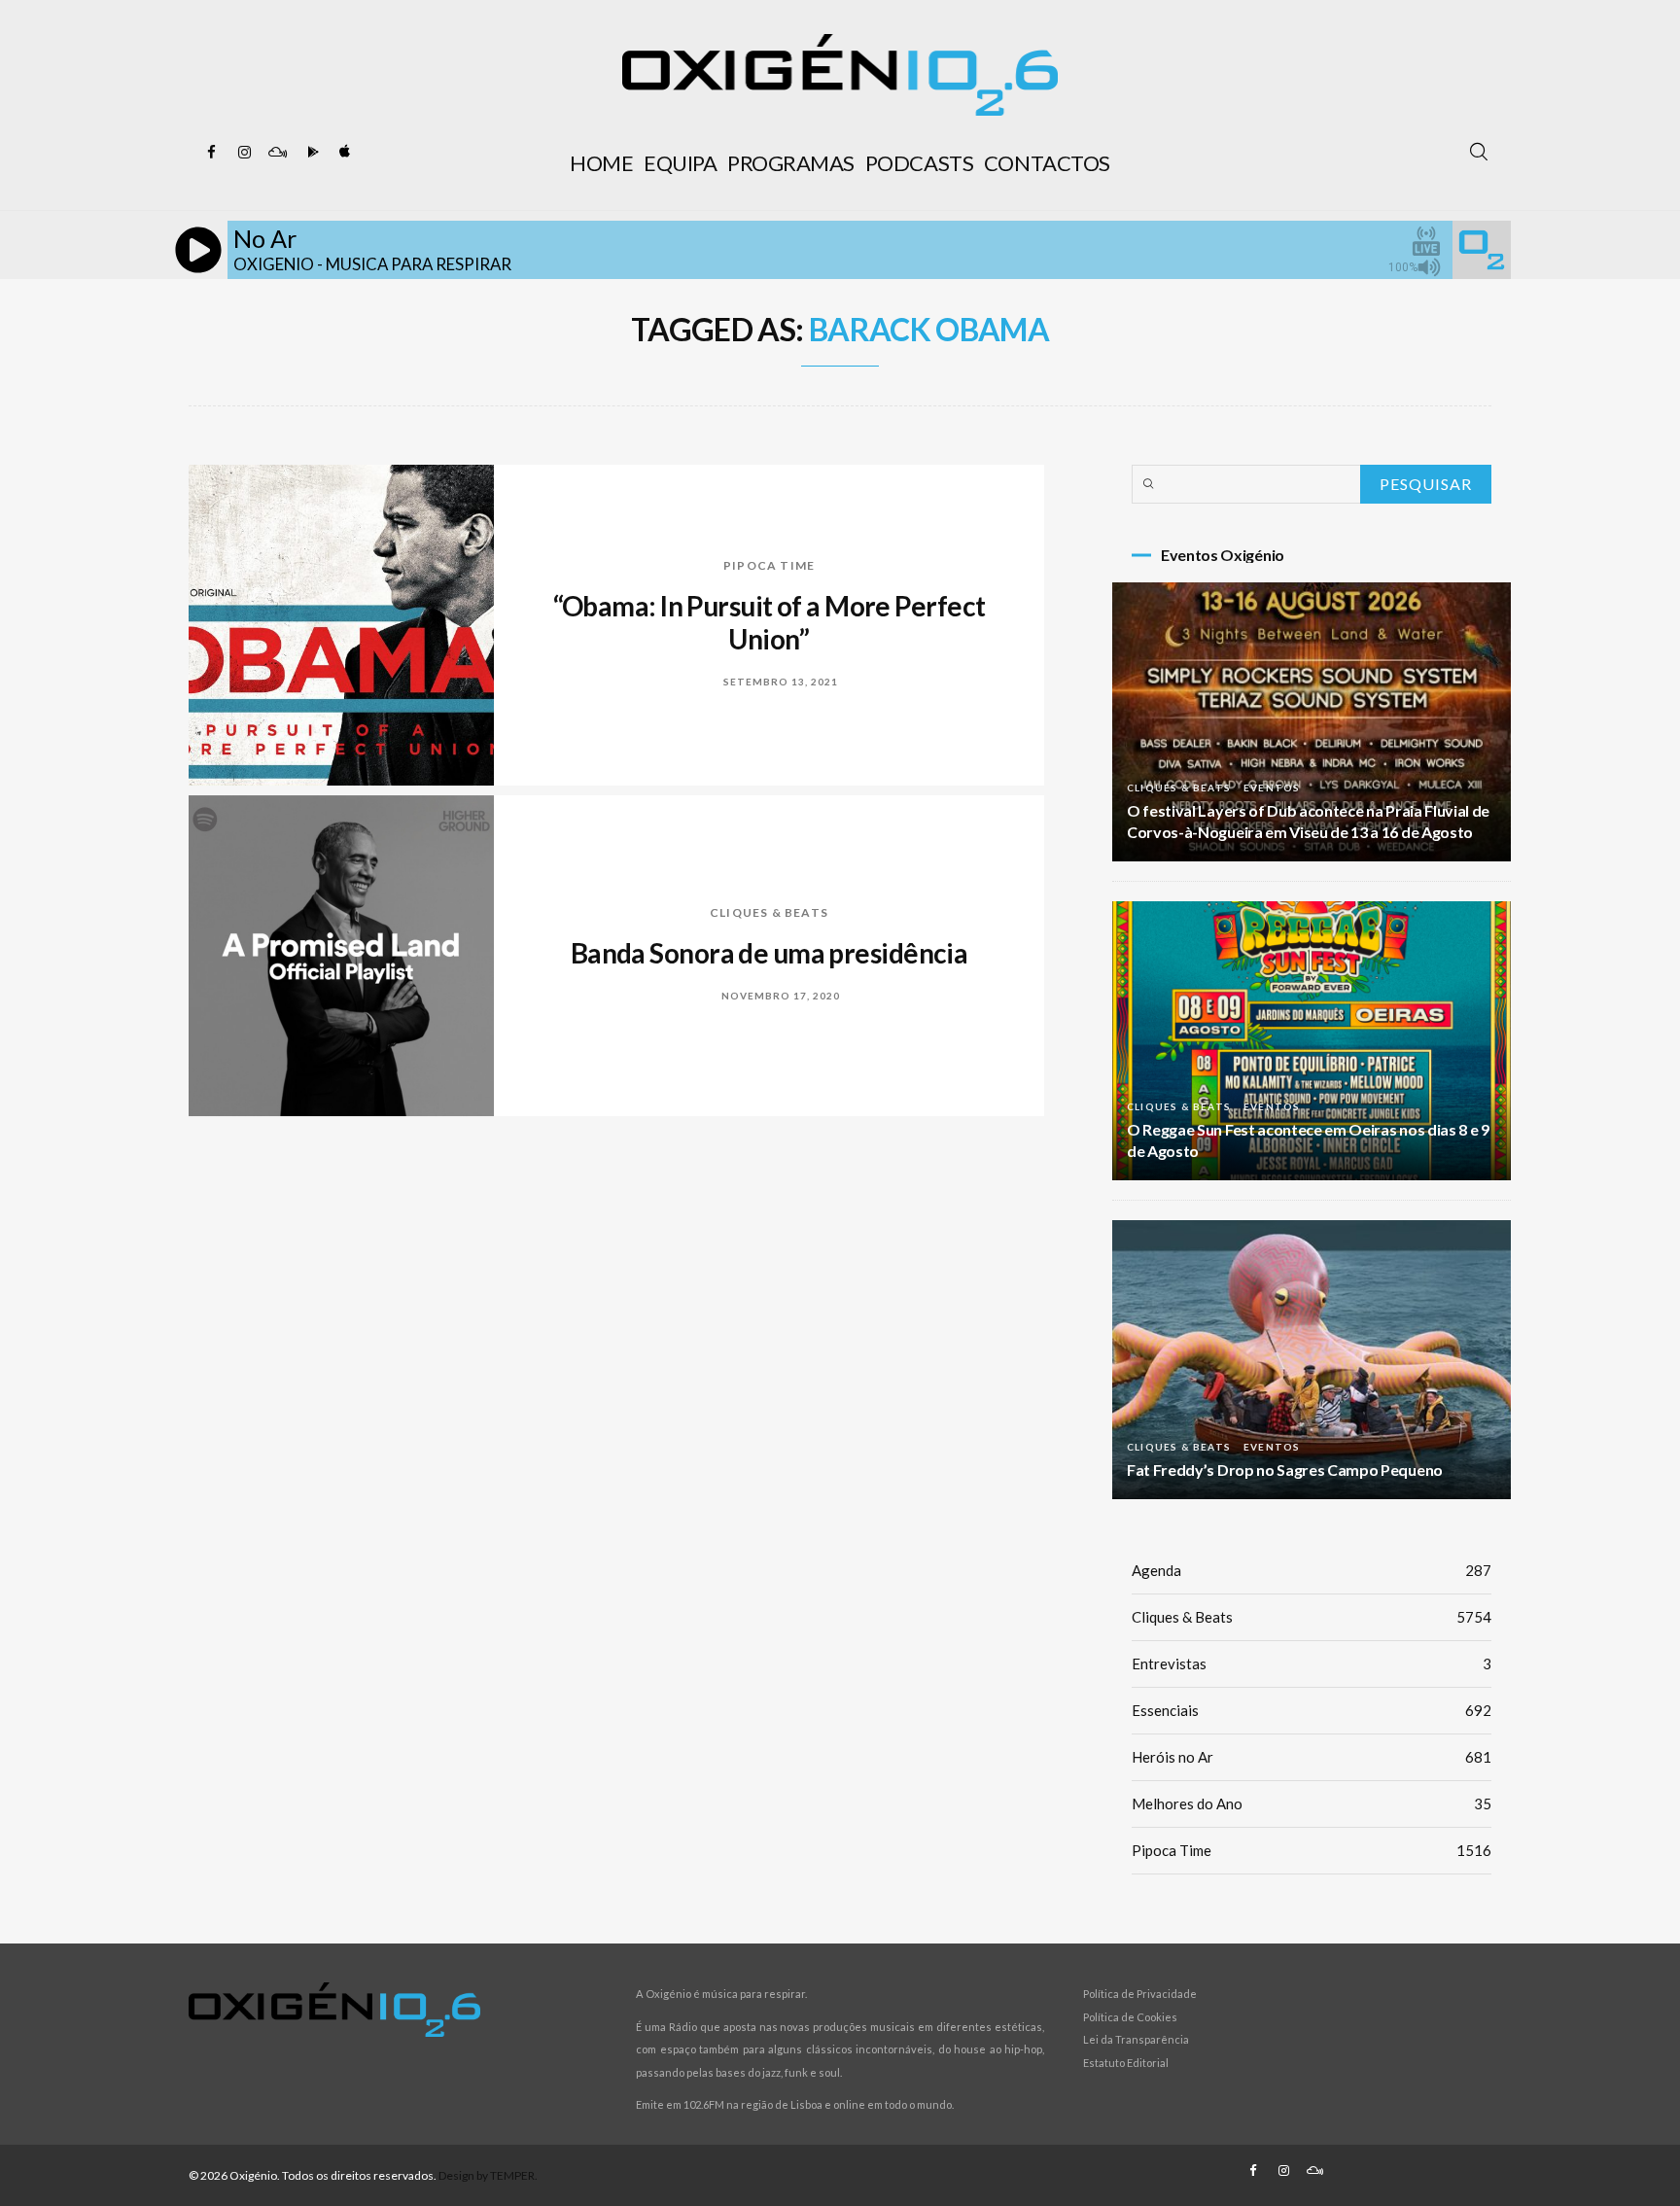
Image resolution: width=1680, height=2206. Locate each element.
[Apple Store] (343, 153)
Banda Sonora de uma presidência (770, 953)
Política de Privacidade (1140, 1994)
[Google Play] (310, 153)
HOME (601, 163)
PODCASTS (919, 163)
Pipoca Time (769, 565)
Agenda (1312, 1570)
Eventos (1272, 788)
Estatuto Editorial (1126, 2063)
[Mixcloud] (277, 153)
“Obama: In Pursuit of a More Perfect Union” (770, 622)
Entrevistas (1312, 1663)
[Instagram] (244, 153)
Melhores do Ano (1312, 1803)
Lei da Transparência (1136, 2039)
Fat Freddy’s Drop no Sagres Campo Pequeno (1285, 1470)
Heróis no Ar (1312, 1757)
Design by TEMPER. (488, 2175)
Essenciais (1312, 1710)
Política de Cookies (1130, 2017)
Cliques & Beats (769, 912)
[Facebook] (211, 153)
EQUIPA (680, 163)
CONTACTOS (1047, 163)
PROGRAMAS (791, 163)
